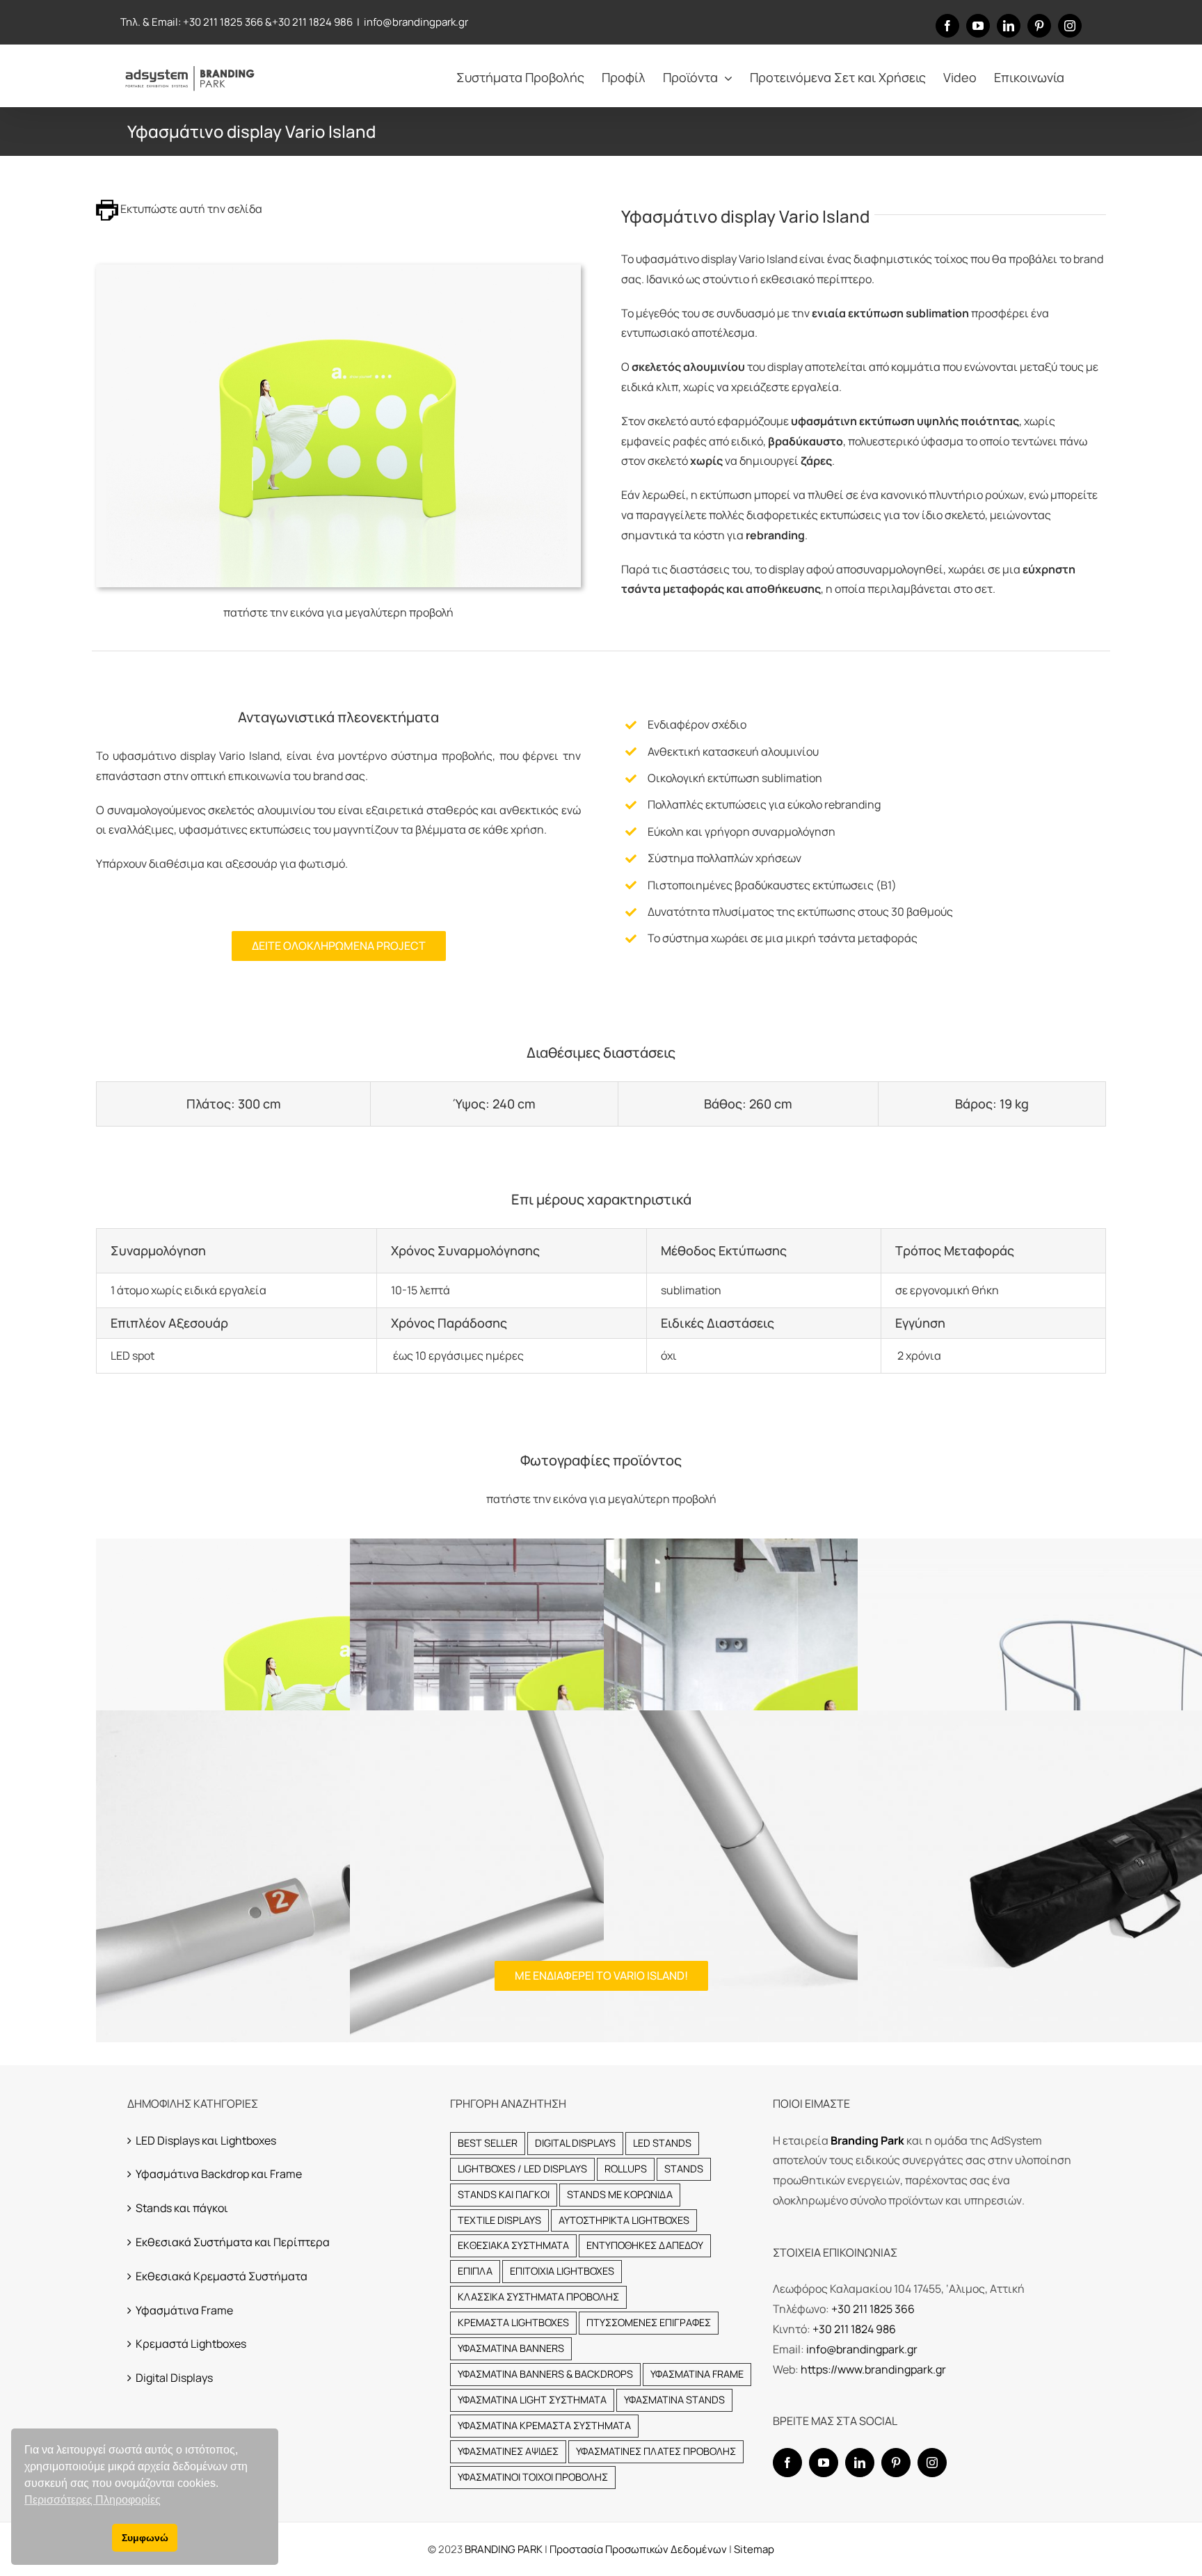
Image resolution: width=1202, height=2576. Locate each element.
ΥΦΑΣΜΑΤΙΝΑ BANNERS (511, 2348)
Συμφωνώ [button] (145, 2538)
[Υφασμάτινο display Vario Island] (338, 270)
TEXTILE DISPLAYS (499, 2220)
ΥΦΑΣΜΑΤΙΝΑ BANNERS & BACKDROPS (545, 2374)
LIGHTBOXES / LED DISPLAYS (522, 2169)
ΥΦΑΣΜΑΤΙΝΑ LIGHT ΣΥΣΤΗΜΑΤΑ (532, 2400)
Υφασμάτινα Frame (184, 2310)
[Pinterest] (896, 2463)
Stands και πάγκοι (182, 2208)
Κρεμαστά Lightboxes (191, 2344)
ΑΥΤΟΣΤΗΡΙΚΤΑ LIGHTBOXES (624, 2220)
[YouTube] (824, 2463)
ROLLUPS (626, 2169)
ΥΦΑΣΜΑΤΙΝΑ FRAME (697, 2374)
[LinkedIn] (860, 2463)
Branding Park (867, 2140)
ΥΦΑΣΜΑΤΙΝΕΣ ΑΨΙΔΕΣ (508, 2451)
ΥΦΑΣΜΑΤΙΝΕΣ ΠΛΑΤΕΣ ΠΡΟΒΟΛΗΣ (656, 2451)
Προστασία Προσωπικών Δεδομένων (638, 2549)
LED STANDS (662, 2143)
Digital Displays (174, 2378)
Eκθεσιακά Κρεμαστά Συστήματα (222, 2276)
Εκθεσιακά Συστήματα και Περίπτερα (233, 2242)
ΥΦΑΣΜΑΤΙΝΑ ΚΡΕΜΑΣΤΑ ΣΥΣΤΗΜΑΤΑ (544, 2425)
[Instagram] (932, 2463)
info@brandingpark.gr (416, 22)
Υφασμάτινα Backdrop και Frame (219, 2174)
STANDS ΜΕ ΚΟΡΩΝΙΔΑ (620, 2194)
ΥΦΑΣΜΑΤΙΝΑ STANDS (674, 2400)
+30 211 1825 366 (223, 22)
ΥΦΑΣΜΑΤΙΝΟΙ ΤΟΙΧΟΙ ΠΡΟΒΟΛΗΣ (533, 2477)
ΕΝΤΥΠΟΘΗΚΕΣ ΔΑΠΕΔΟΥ (645, 2245)
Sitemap (754, 2549)
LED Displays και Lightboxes (206, 2140)
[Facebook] (787, 2463)
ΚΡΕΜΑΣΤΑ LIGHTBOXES (513, 2322)
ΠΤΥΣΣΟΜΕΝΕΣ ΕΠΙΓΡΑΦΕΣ (649, 2322)
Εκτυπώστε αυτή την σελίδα (190, 209)
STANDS (684, 2169)
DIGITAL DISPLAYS (575, 2143)
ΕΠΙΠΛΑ (475, 2271)
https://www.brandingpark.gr (873, 2369)
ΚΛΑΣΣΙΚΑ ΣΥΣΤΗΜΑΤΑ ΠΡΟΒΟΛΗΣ (538, 2297)
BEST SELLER (488, 2143)
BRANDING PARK (505, 2549)
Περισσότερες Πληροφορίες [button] (93, 2500)
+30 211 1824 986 (312, 22)
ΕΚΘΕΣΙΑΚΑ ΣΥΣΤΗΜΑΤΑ (513, 2245)
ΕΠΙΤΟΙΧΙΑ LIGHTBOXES (562, 2271)
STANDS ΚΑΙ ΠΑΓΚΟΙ (504, 2194)
